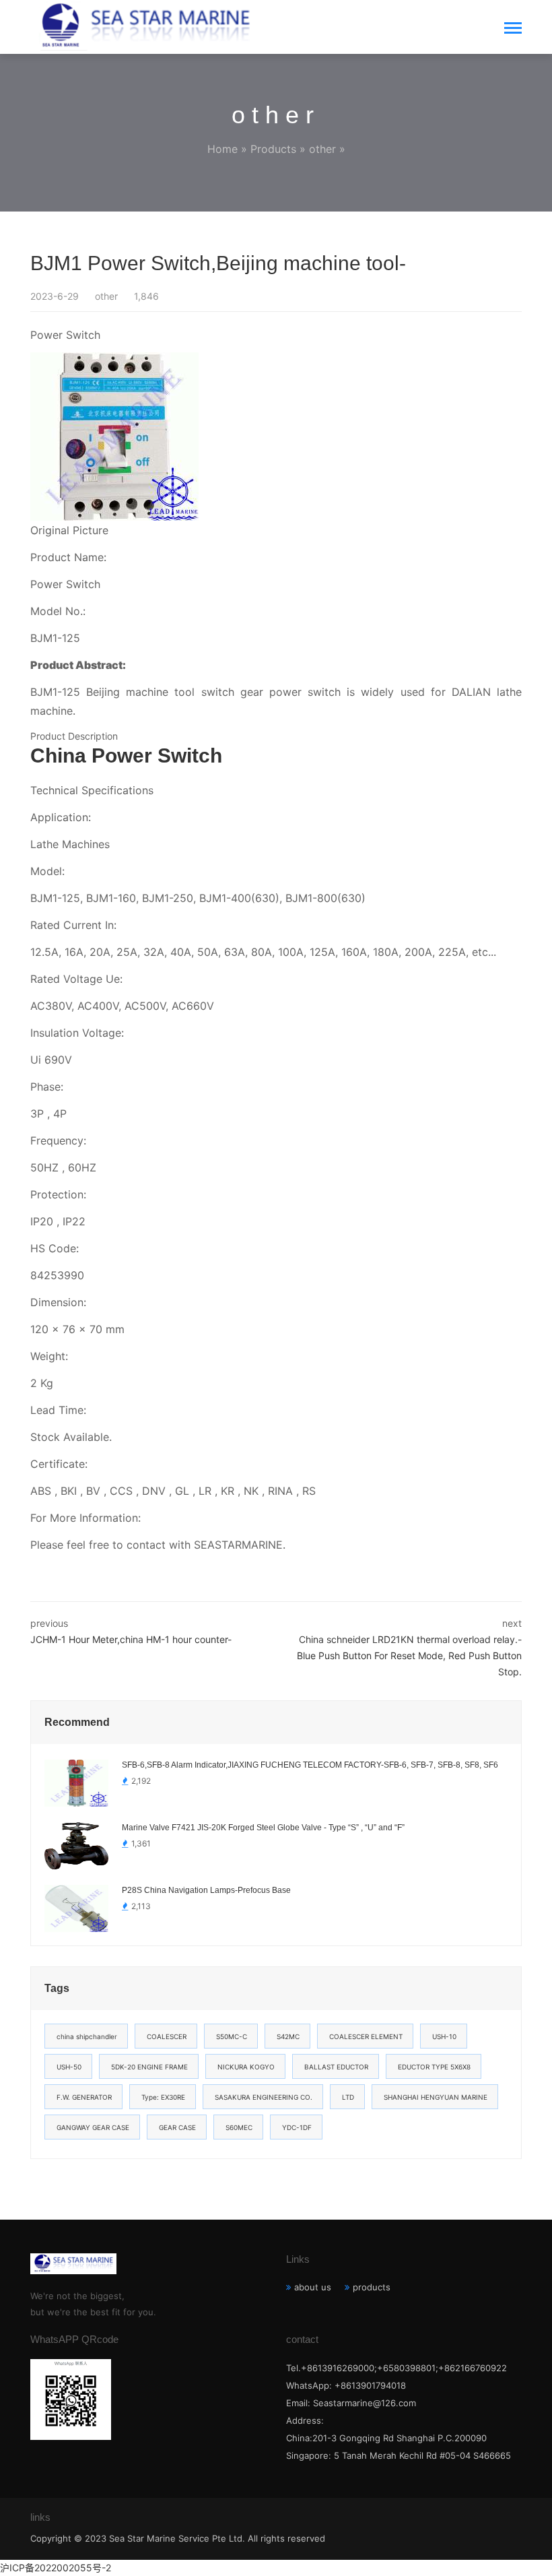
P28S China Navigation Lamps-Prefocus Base (206, 1890)
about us (313, 2287)
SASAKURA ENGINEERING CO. (264, 2097)
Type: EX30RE (163, 2097)
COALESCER (167, 2036)
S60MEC (239, 2127)
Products (273, 149)
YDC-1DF (297, 2127)
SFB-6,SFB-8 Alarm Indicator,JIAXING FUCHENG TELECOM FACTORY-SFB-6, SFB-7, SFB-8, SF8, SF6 (310, 1765)
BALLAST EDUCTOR (336, 2067)
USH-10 (444, 2036)
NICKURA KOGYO (246, 2067)
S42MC (288, 2036)
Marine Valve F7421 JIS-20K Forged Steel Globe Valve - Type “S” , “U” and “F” (263, 1828)
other (322, 149)
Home (222, 149)
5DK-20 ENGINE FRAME (149, 2067)
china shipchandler (87, 2036)
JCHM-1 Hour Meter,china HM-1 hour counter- (131, 1639)
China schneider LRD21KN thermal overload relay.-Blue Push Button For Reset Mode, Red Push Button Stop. (409, 1655)
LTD (348, 2097)
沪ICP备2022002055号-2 (56, 2568)
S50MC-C (232, 2036)
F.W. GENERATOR (84, 2097)
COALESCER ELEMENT (366, 2036)
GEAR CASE (177, 2127)
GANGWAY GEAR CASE (93, 2127)
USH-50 (69, 2067)
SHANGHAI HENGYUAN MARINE (436, 2097)
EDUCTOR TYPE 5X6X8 (434, 2067)
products (372, 2287)
